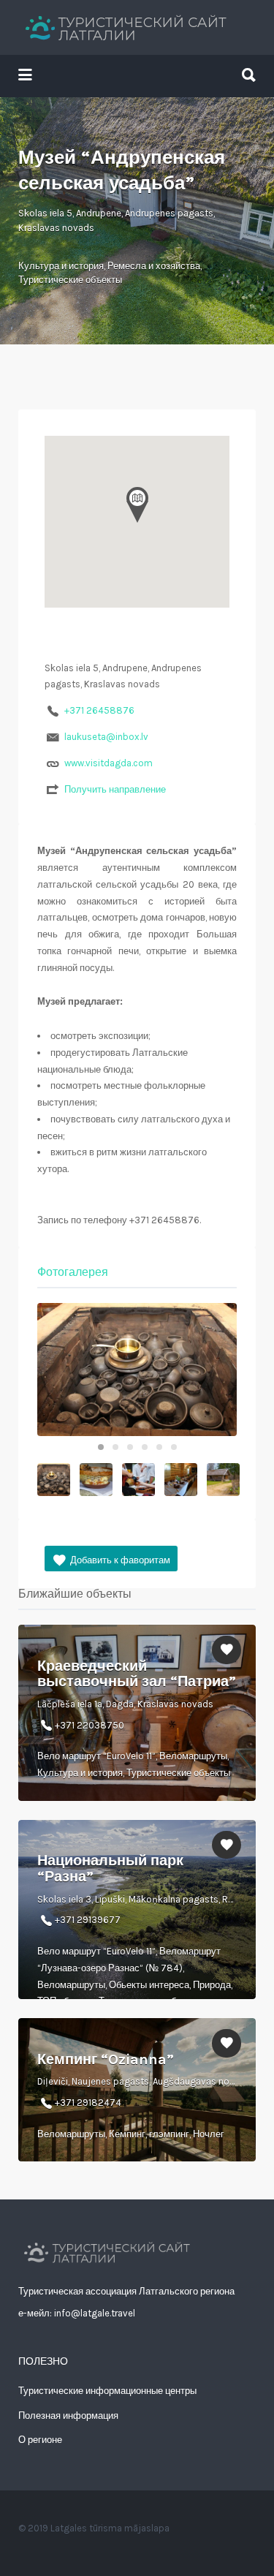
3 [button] (130, 1447)
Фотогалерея (73, 1272)
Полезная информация (68, 2416)
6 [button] (174, 1447)
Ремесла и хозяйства (154, 266)
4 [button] (145, 1447)
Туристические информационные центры (107, 2391)
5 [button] (159, 1447)
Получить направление (115, 789)
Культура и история (61, 266)
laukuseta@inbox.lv (106, 737)
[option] (137, 1370)
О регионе (40, 2440)
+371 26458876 (99, 710)
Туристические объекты (70, 280)
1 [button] (101, 1447)
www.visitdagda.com (109, 763)
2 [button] (115, 1447)
